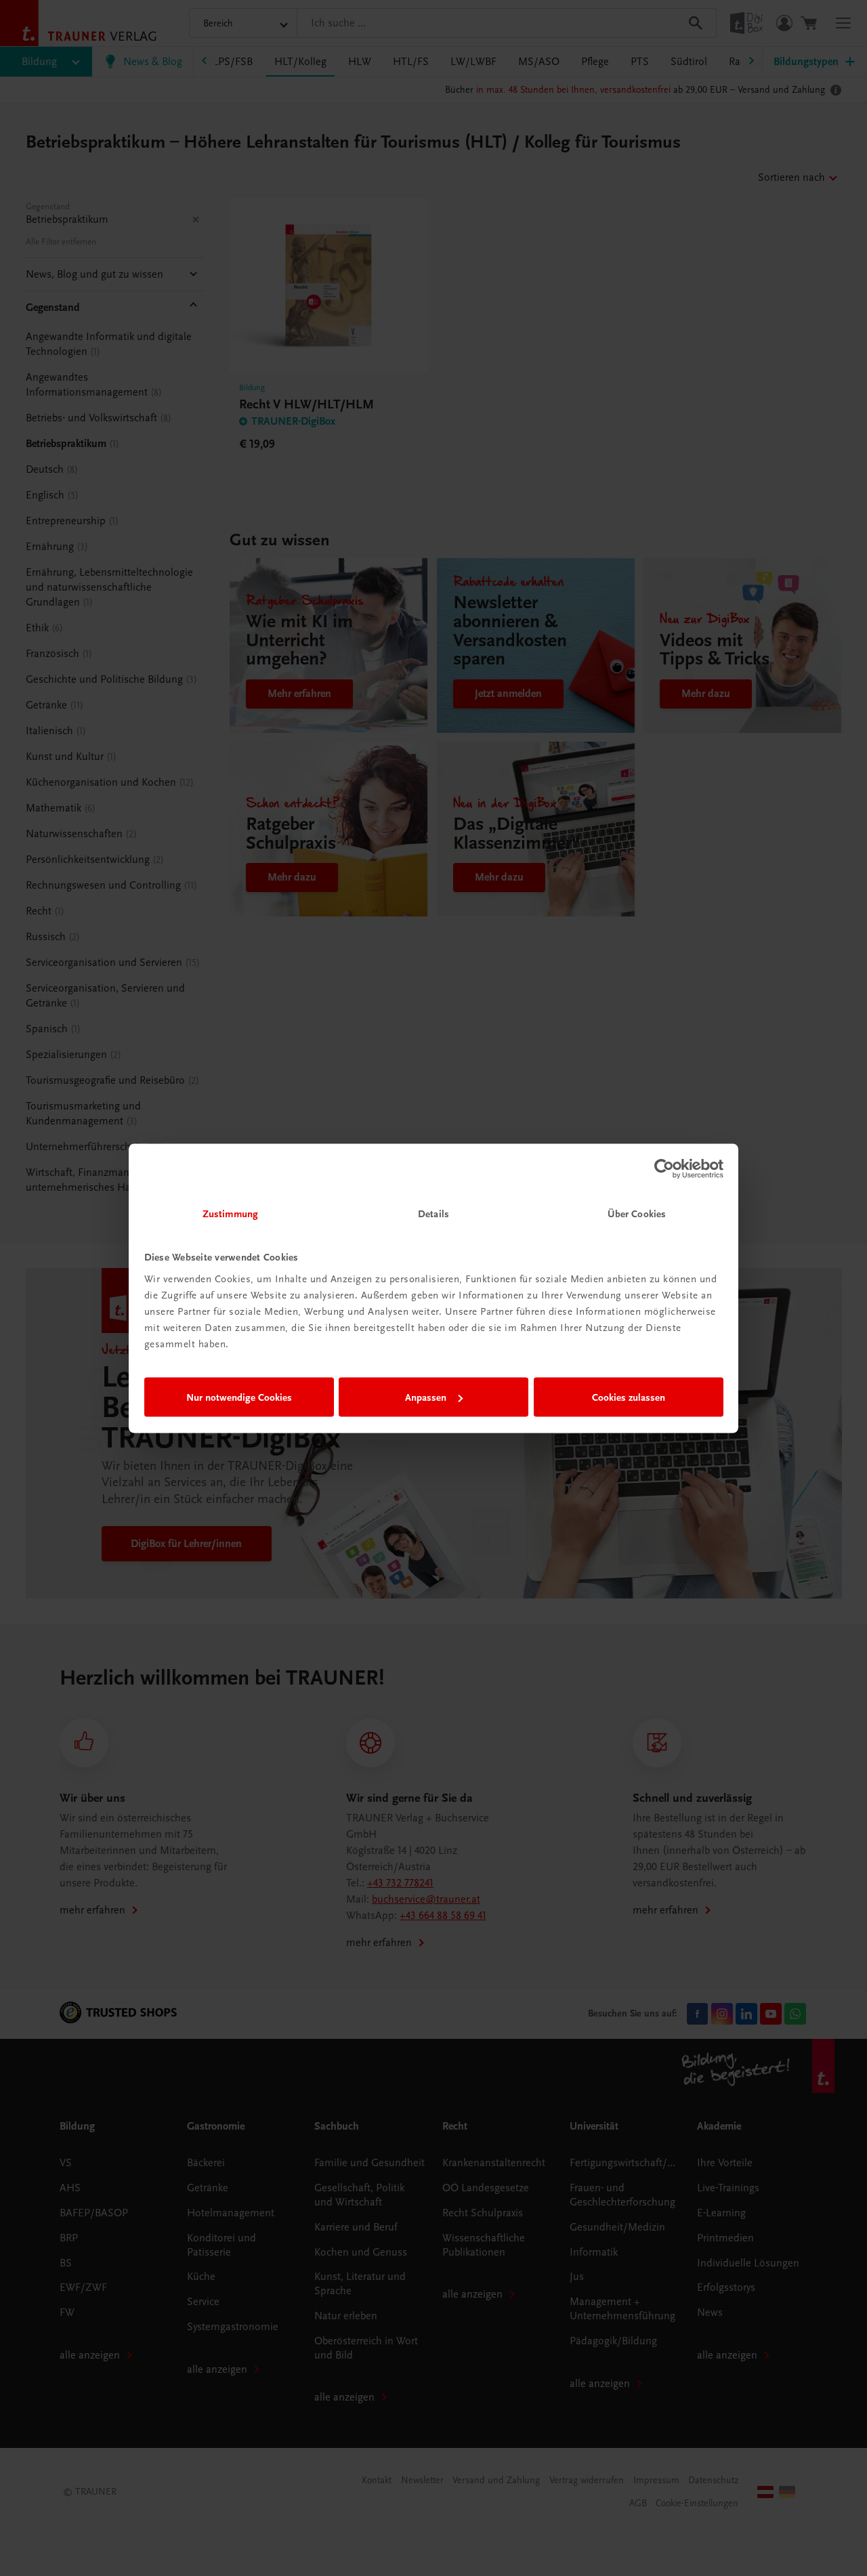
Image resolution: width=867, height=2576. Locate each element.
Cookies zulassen (629, 1397)
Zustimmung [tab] (230, 1213)
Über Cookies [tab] (637, 1213)
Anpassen (426, 1397)
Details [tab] (433, 1213)
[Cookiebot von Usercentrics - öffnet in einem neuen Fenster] (664, 1169)
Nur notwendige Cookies (239, 1397)
